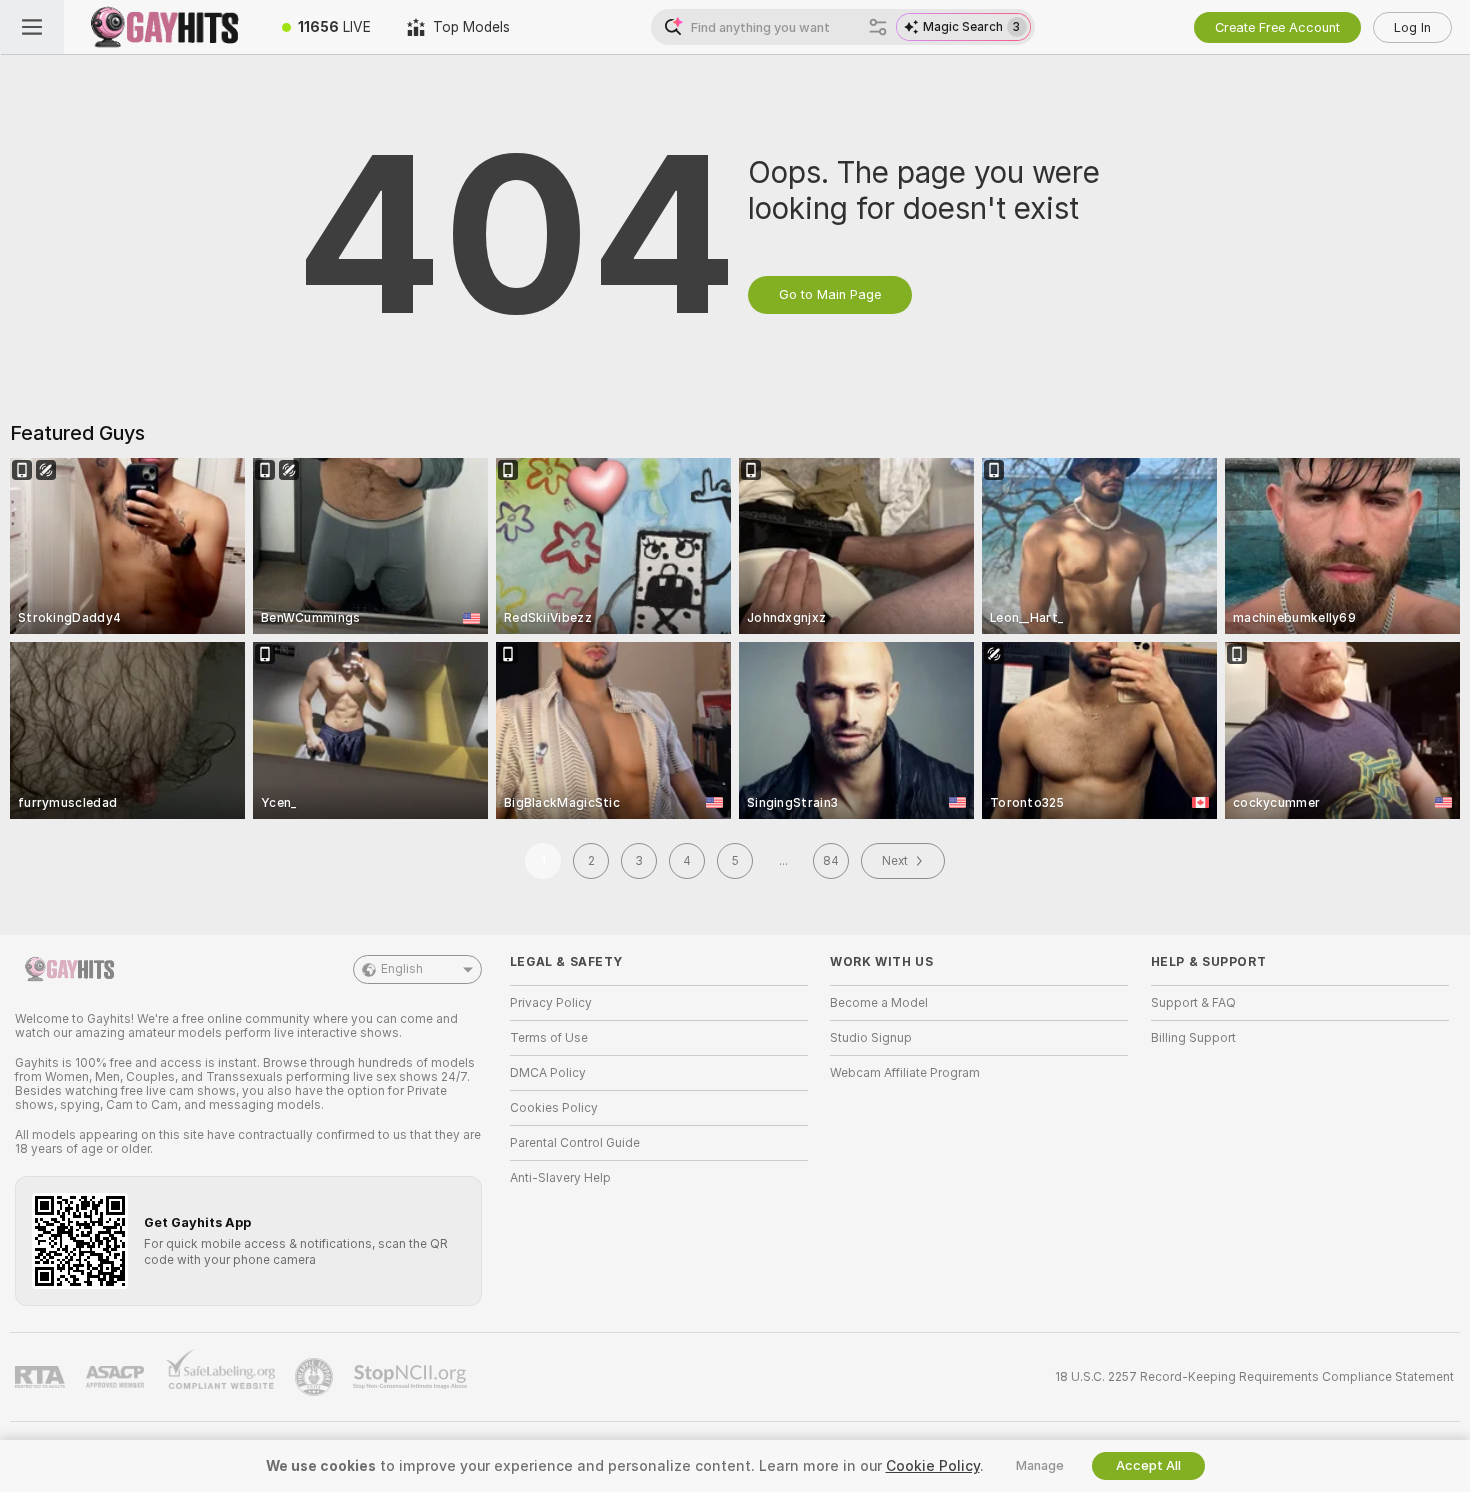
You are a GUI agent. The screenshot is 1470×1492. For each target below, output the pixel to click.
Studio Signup (871, 1038)
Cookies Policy (554, 1108)
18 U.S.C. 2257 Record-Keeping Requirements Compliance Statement (1254, 1377)
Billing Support (1193, 1038)
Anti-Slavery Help (560, 1178)
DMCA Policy (548, 1073)
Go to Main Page (830, 294)
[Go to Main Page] (164, 27)
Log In (1412, 27)
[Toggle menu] (32, 27)
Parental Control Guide (575, 1143)
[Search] (878, 27)
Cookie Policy (933, 1466)
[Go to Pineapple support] (316, 1377)
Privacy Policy (551, 1003)
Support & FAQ (1193, 1003)
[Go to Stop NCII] (412, 1377)
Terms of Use (549, 1038)
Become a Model (879, 1003)
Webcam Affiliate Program (905, 1073)
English (402, 969)
